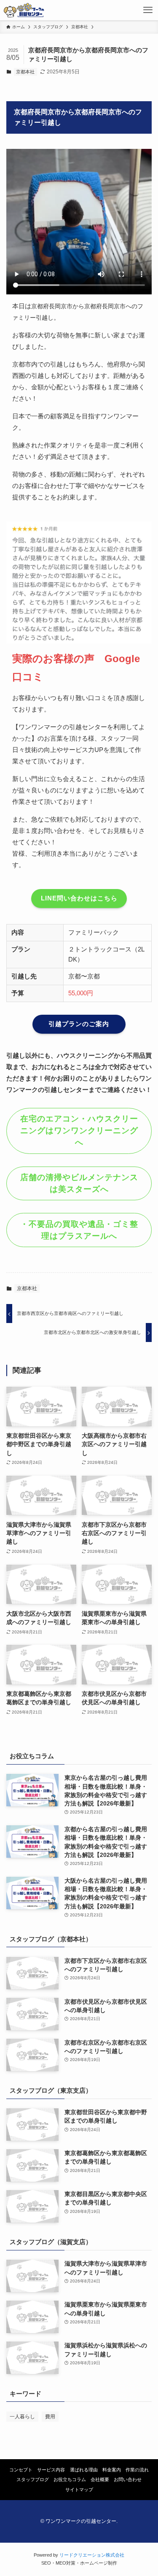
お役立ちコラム (70, 2479)
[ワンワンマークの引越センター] (24, 10)
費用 (50, 2417)
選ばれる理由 (84, 2470)
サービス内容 (51, 2470)
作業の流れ (137, 2470)
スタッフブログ (33, 2479)
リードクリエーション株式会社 (92, 2555)
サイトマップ (79, 2490)
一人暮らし (22, 2417)
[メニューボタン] (148, 10)
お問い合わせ (128, 2479)
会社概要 (100, 2479)
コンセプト (21, 2470)
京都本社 (25, 72)
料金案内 (112, 2470)
